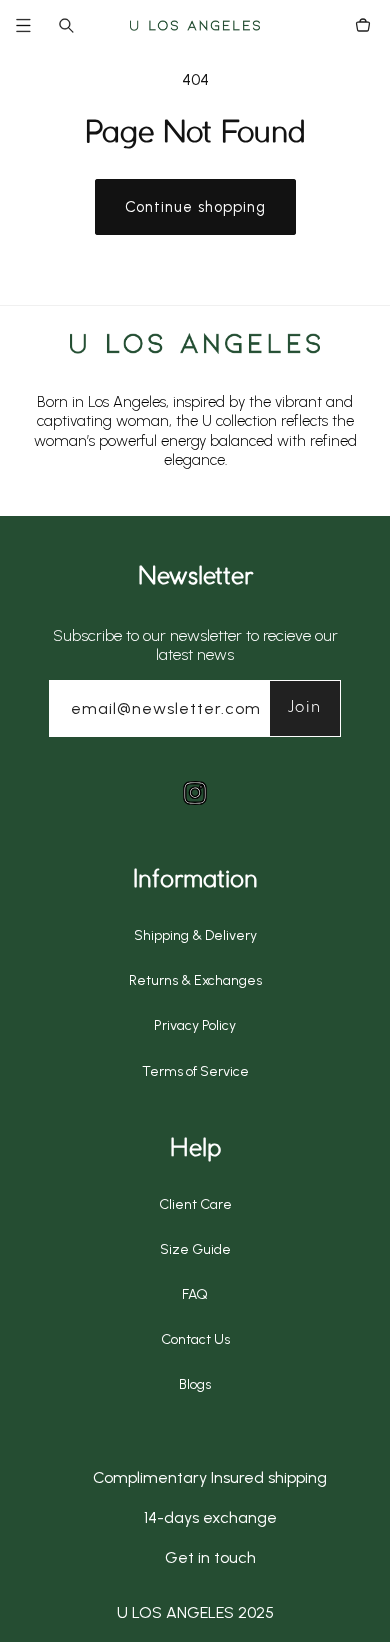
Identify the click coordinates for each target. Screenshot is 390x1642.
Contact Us (195, 1339)
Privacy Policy (195, 1025)
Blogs (195, 1384)
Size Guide (195, 1249)
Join (305, 707)
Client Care (195, 1204)
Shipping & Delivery (195, 935)
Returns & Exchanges (195, 980)
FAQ (195, 1294)
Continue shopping (195, 207)
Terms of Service (195, 1071)
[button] (36, 25)
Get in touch (210, 1557)
